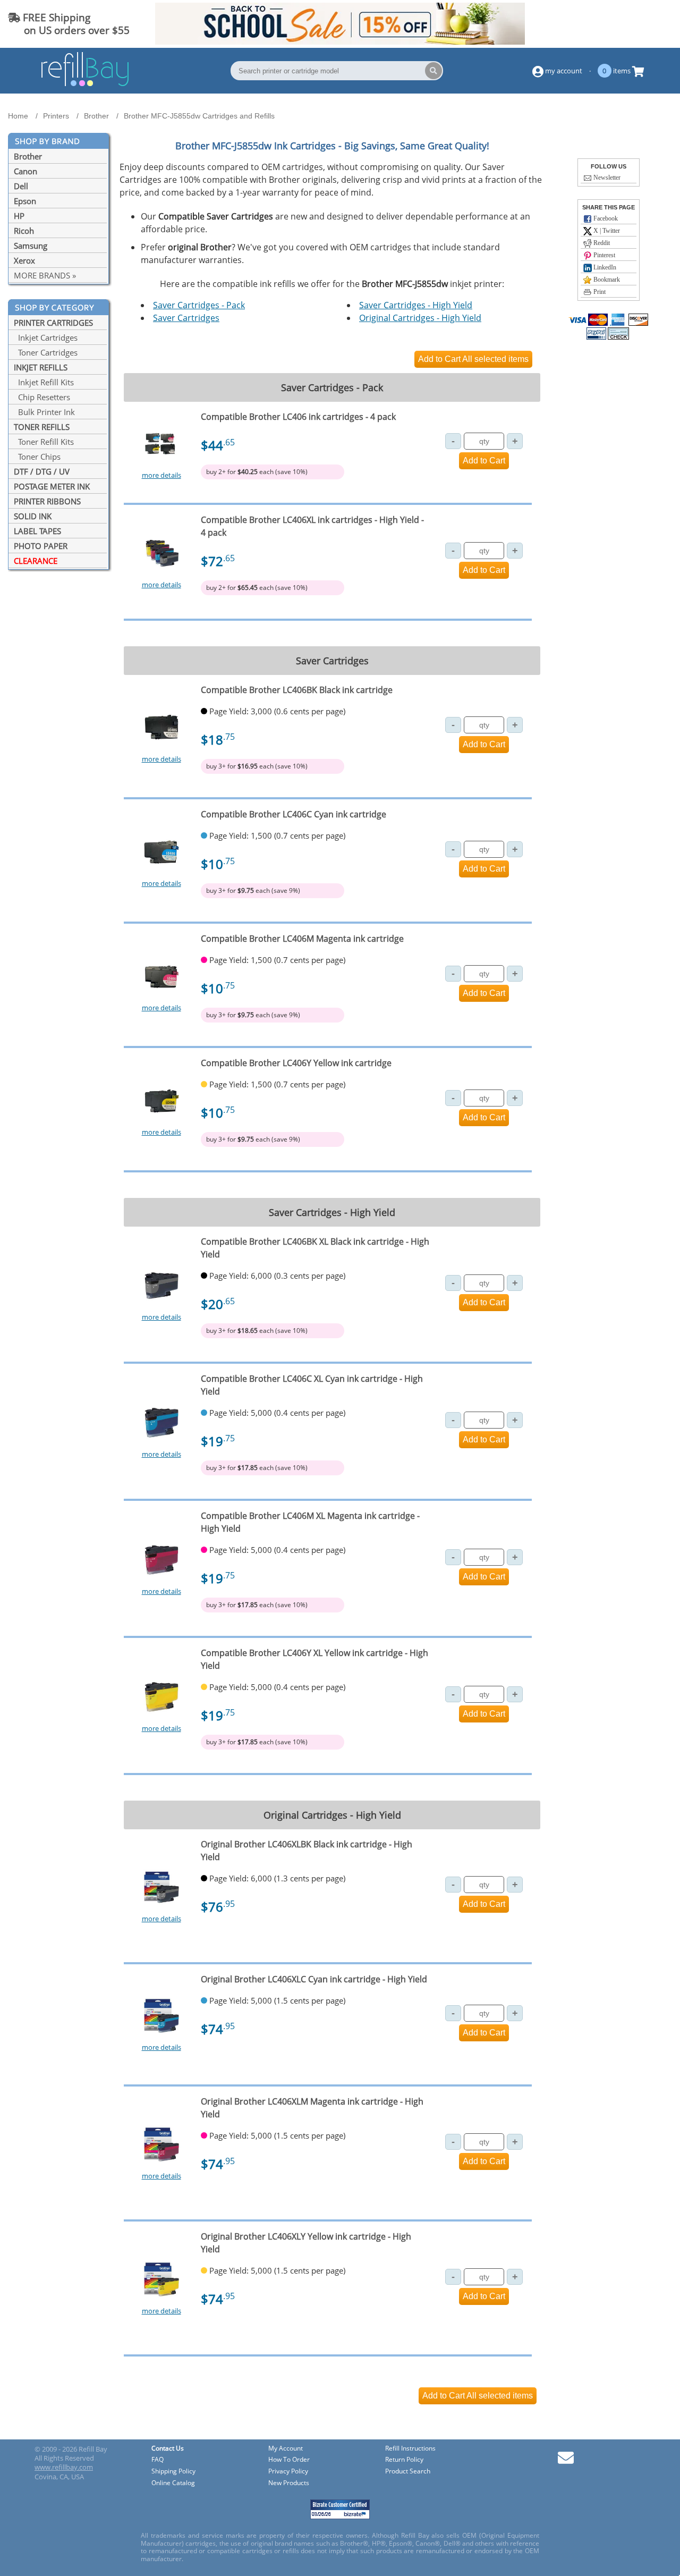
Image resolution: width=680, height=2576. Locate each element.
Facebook (605, 218)
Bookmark (606, 280)
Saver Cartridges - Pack (199, 305)
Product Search (408, 2472)
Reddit (601, 243)
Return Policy (404, 2460)
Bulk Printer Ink (44, 412)
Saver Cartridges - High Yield (416, 305)
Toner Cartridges (46, 352)
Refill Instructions (410, 2449)
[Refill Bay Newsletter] (566, 2461)
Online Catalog (173, 2483)
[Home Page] (85, 85)
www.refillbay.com (64, 2467)
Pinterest (603, 255)
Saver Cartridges (186, 318)
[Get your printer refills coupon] (340, 41)
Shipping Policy (173, 2472)
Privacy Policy (288, 2472)
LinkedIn (604, 267)
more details (161, 475)
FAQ (158, 2460)
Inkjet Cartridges (46, 337)
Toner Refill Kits (44, 442)
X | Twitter (606, 231)
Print (599, 292)
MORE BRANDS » (45, 275)
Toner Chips (37, 457)
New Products (289, 2483)
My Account (286, 2449)
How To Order (289, 2460)
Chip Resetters (42, 397)
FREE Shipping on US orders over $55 (69, 24)
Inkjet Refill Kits (44, 382)
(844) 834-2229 (634, 24)
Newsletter (606, 178)
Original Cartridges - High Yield (420, 318)
